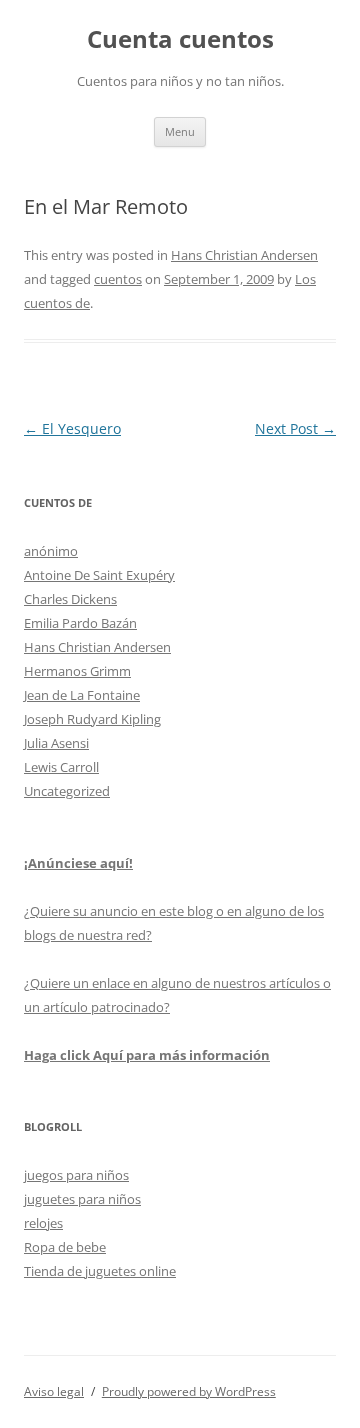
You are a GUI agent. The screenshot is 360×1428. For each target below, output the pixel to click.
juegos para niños (76, 1175)
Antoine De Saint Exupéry (99, 575)
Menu (180, 131)
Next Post (295, 428)
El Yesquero (72, 428)
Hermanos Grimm (77, 671)
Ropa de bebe (65, 1247)
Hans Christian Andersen (244, 255)
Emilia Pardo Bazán (80, 623)
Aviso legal (54, 1391)
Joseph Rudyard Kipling (92, 719)
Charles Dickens (70, 599)
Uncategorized (67, 791)
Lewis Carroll (61, 767)
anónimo (51, 551)
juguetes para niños (82, 1199)
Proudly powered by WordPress (189, 1391)
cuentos (118, 279)
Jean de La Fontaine (82, 695)
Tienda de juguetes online (100, 1271)
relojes (43, 1223)
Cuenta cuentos (180, 39)
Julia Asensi (56, 743)
